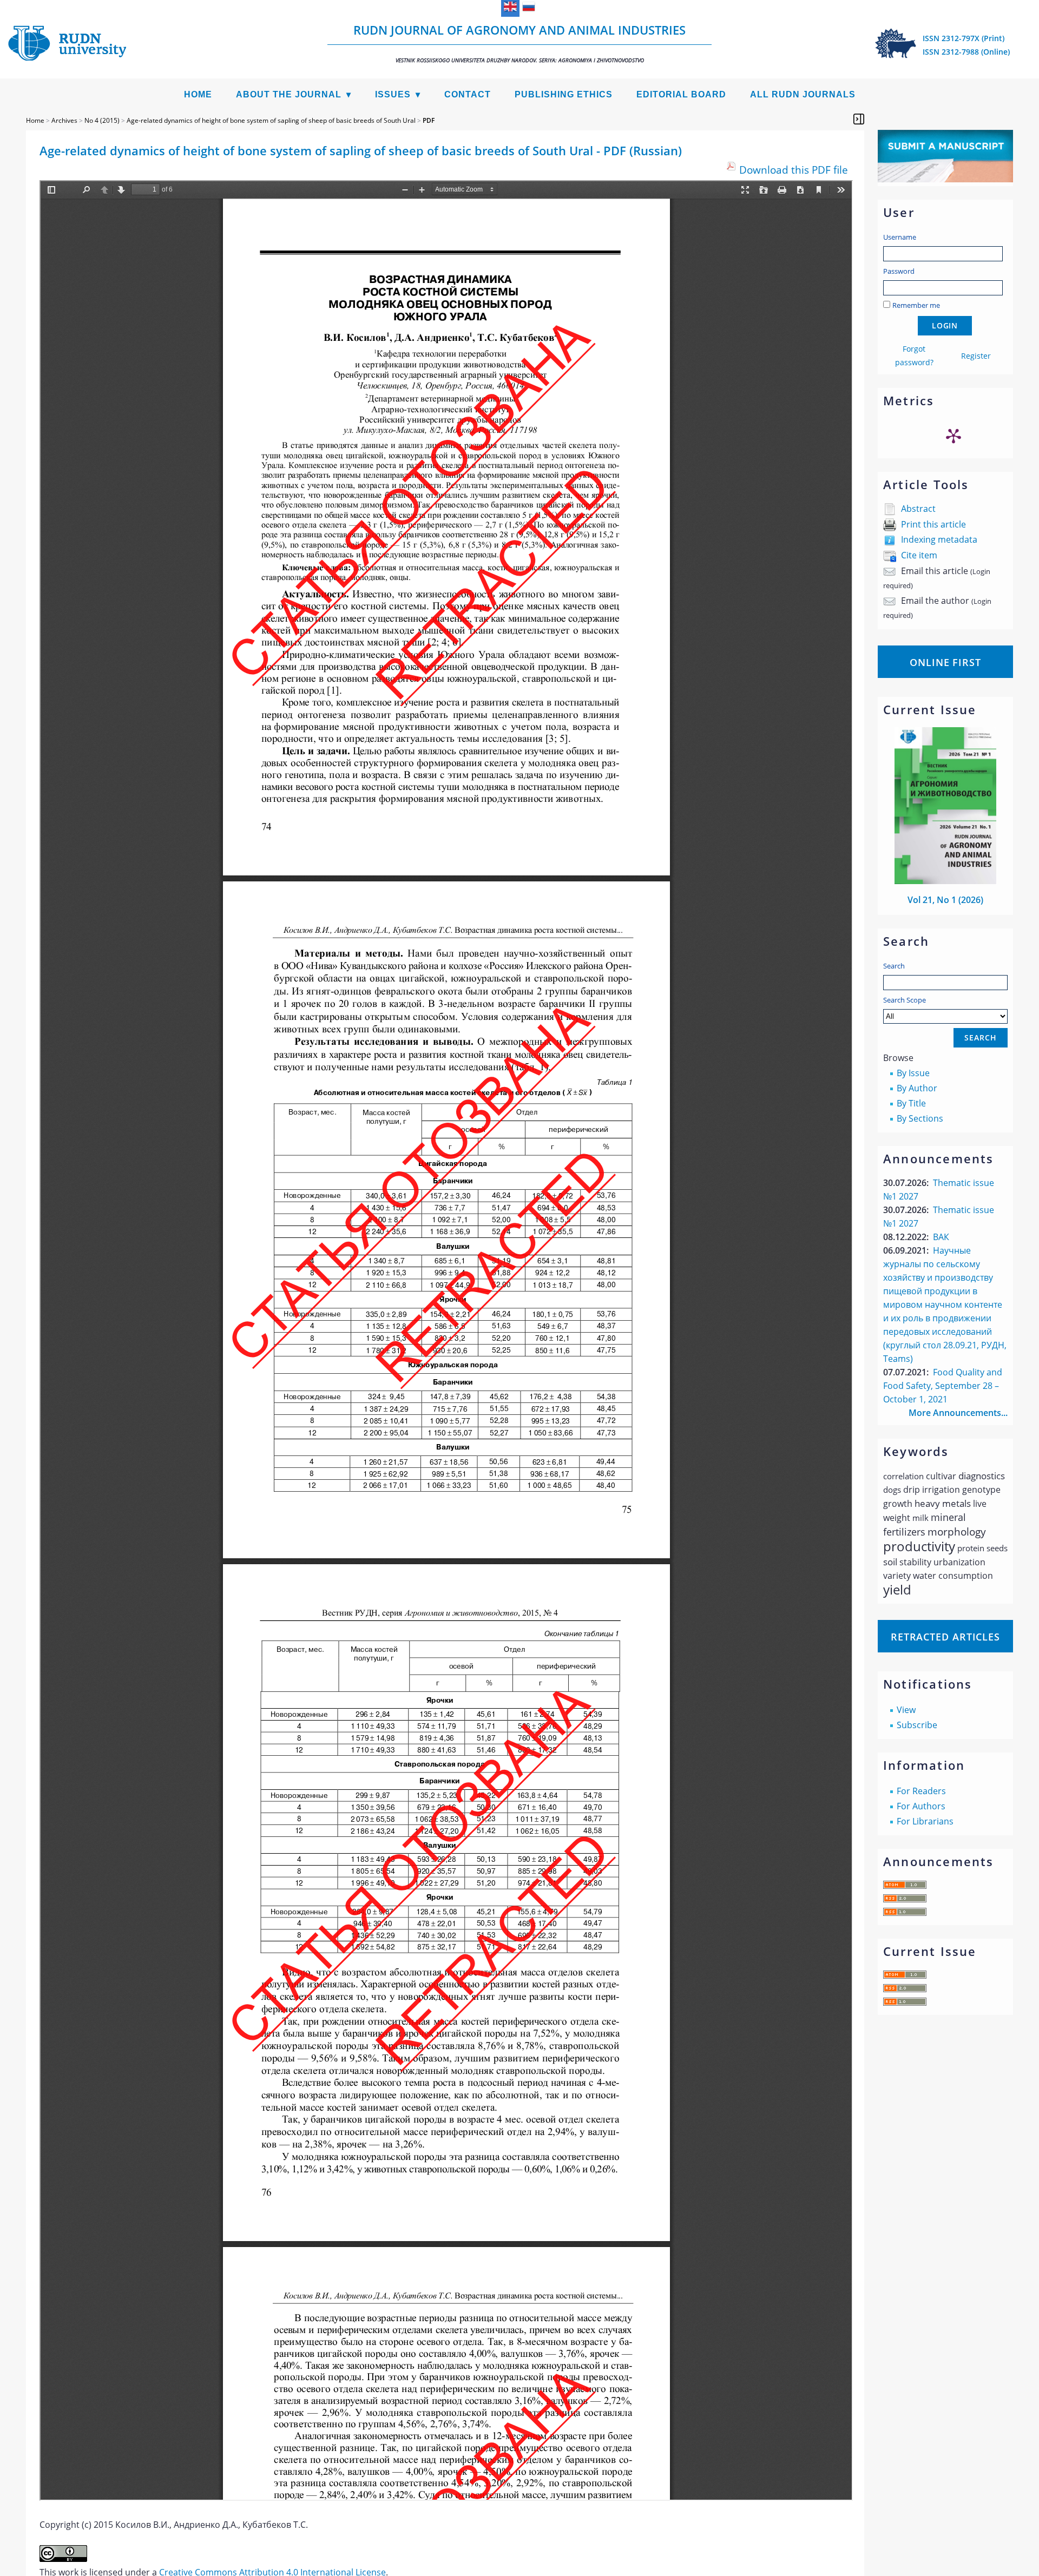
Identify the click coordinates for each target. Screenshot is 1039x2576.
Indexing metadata (939, 539)
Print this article (933, 524)
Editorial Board (681, 94)
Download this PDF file (794, 170)
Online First (945, 662)
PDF (429, 120)
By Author (917, 1088)
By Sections (920, 1118)
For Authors (921, 1806)
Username (900, 237)
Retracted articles (945, 1637)
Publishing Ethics (564, 94)
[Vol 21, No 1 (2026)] (945, 881)
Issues (393, 94)
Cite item (919, 555)
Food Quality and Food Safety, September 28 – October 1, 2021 (943, 1386)
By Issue (913, 1073)
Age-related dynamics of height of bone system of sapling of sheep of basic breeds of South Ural (271, 120)
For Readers (921, 1791)
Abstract (918, 509)
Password (899, 271)
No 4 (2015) (102, 120)
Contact (468, 94)
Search (894, 966)
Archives (64, 120)
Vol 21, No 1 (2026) (945, 900)
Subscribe (917, 1725)
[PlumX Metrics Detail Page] (953, 436)
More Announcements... (958, 1413)
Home (198, 94)
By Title (911, 1103)
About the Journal (289, 94)
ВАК (941, 1237)
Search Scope (905, 1000)
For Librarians (925, 1821)
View (906, 1710)
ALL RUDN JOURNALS (803, 94)
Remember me (916, 305)
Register (976, 356)
